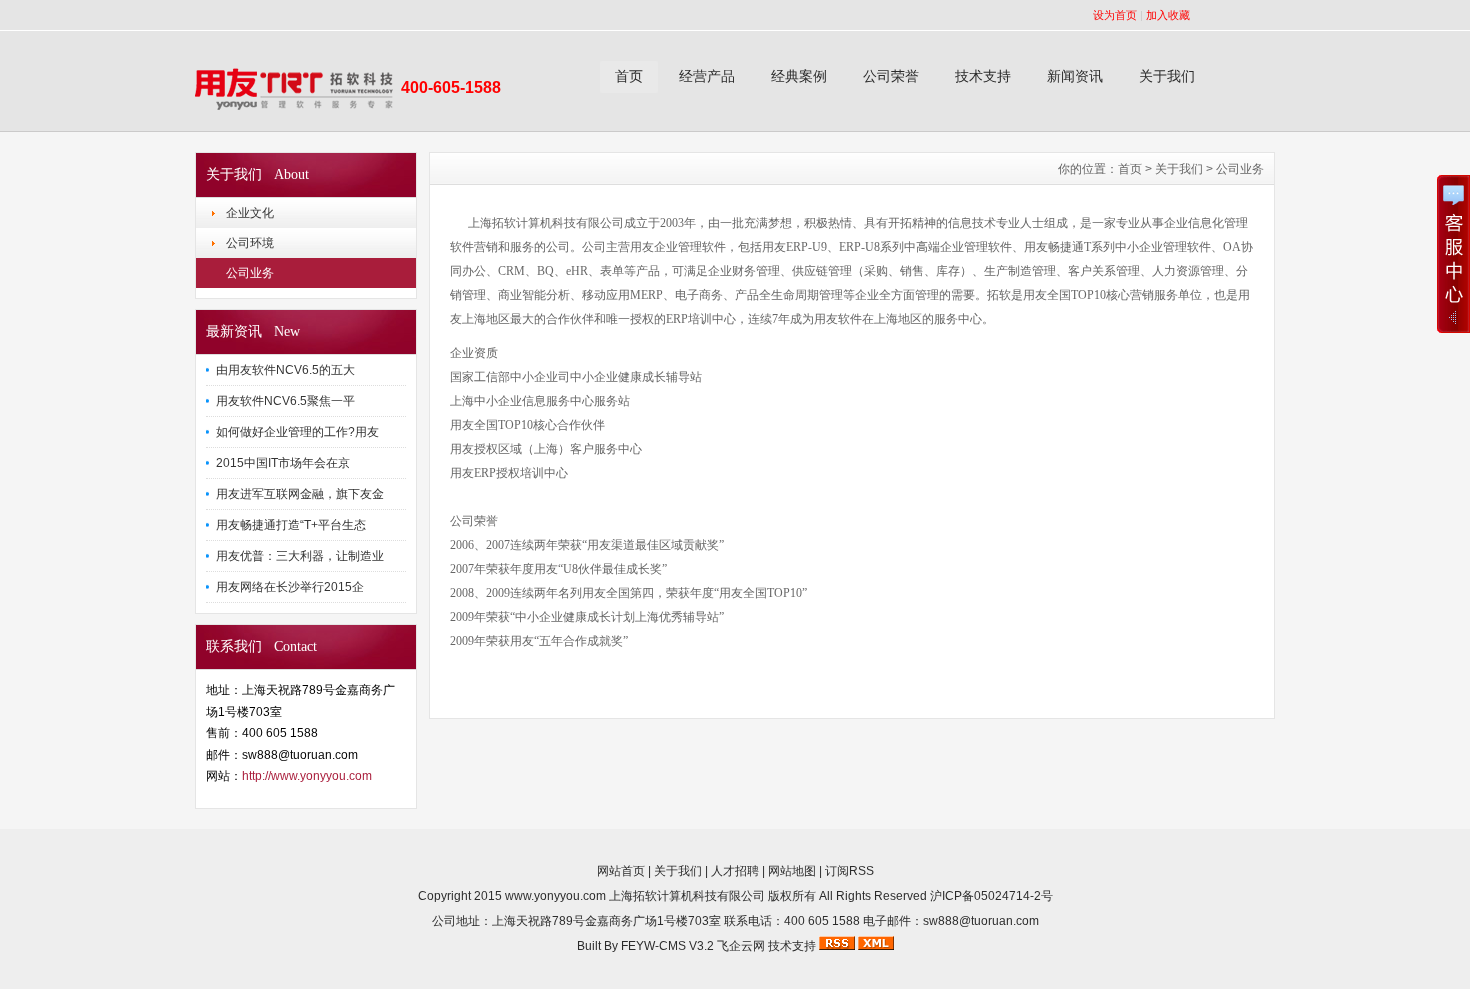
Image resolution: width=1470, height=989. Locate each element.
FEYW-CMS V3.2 (667, 946)
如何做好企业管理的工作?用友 (297, 432)
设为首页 (1115, 15)
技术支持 (983, 76)
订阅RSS (849, 871)
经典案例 (799, 76)
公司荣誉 (891, 76)
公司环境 (250, 243)
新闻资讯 (1075, 76)
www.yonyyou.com (555, 896)
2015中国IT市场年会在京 (283, 463)
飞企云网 (741, 946)
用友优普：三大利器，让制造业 (300, 556)
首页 (629, 76)
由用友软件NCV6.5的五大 (285, 370)
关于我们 (1167, 76)
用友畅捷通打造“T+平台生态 (291, 525)
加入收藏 (1168, 15)
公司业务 (250, 273)
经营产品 (707, 76)
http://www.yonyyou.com (307, 776)
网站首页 (621, 871)
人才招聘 (735, 871)
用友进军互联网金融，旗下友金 (300, 494)
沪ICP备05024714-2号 (991, 896)
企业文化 (250, 213)
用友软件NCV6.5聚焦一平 (285, 401)
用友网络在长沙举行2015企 (290, 587)
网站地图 (792, 871)
